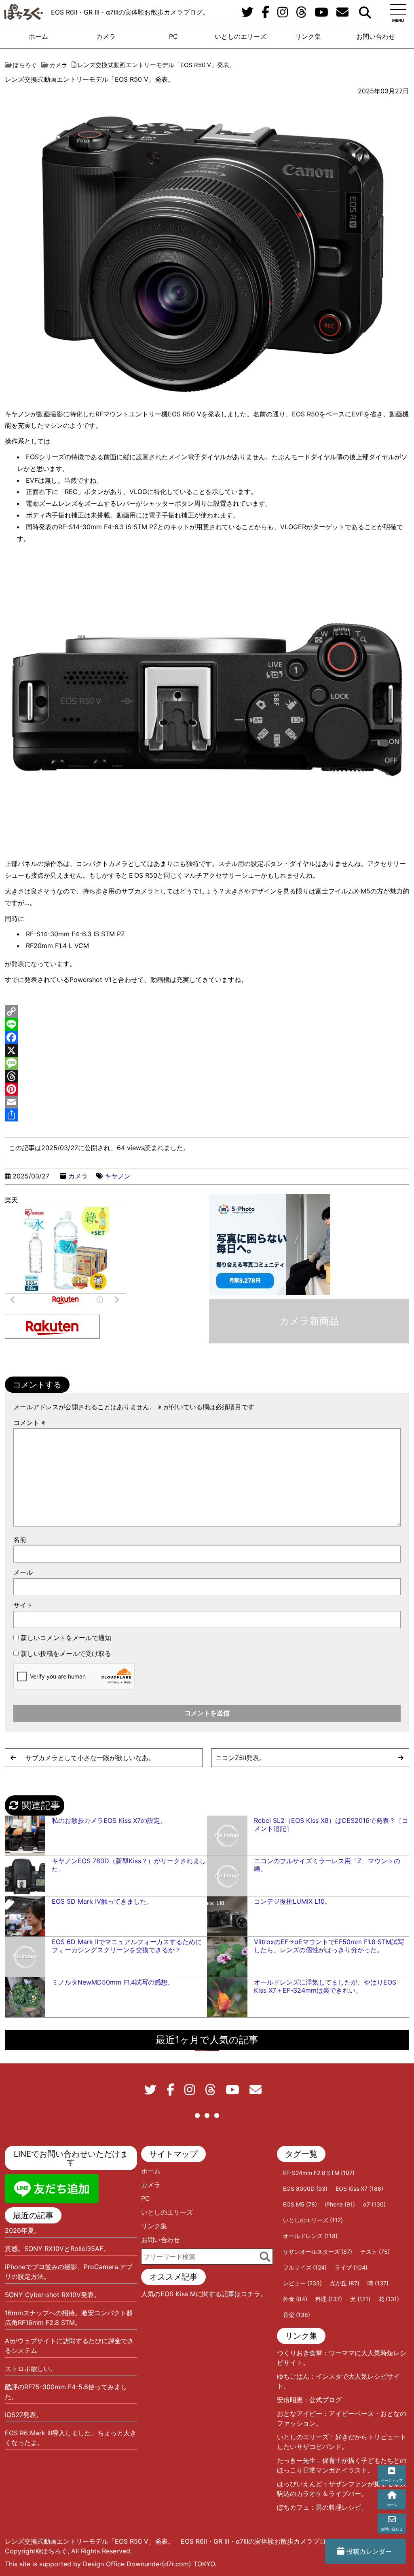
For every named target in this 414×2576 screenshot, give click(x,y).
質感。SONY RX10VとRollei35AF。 (57, 2249)
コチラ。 (254, 2294)
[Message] (207, 1063)
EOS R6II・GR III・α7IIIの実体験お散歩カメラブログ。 (130, 12)
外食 (295, 2299)
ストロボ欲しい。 (31, 2369)
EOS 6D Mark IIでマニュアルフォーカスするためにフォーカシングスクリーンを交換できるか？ (127, 1946)
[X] (207, 1050)
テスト (375, 2252)
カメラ (106, 36)
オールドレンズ (310, 2236)
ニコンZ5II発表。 (241, 1758)
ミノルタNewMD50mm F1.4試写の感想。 (113, 1982)
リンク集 (308, 36)
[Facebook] (207, 1037)
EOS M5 (300, 2204)
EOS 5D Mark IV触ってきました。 (102, 1901)
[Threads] (207, 1076)
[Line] (207, 1024)
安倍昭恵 (290, 2400)
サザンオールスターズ (318, 2252)
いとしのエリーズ (241, 36)
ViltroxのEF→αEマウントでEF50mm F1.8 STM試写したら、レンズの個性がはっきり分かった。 (329, 1946)
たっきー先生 (296, 2460)
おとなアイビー (300, 2413)
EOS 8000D (305, 2189)
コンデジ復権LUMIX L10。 (293, 1901)
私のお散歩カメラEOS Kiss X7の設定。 (109, 1820)
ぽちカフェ (293, 2507)
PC (173, 36)
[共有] (207, 1115)
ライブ (351, 2267)
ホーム (38, 36)
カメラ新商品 (309, 1321)
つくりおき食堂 (300, 2353)
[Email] (207, 1102)
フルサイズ (305, 2267)
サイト (23, 1605)
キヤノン (118, 1176)
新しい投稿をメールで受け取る (66, 1653)
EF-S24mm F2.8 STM (319, 2173)
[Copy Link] (207, 1011)
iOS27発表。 (24, 2415)
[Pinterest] (207, 1089)
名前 (20, 1539)
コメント (29, 1423)
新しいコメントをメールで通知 (66, 1638)
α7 (374, 2204)
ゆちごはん (293, 2376)
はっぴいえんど (300, 2484)
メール (23, 1572)
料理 (329, 2299)
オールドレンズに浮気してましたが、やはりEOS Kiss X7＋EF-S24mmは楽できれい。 (325, 1986)
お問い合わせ (376, 36)
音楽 (297, 2315)
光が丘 (345, 2283)
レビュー (302, 2283)
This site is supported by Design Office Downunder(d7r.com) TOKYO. (111, 2564)
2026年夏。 (23, 2230)
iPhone (340, 2204)
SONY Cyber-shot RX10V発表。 (53, 2295)
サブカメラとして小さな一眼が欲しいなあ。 (90, 1758)
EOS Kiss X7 (359, 2189)
